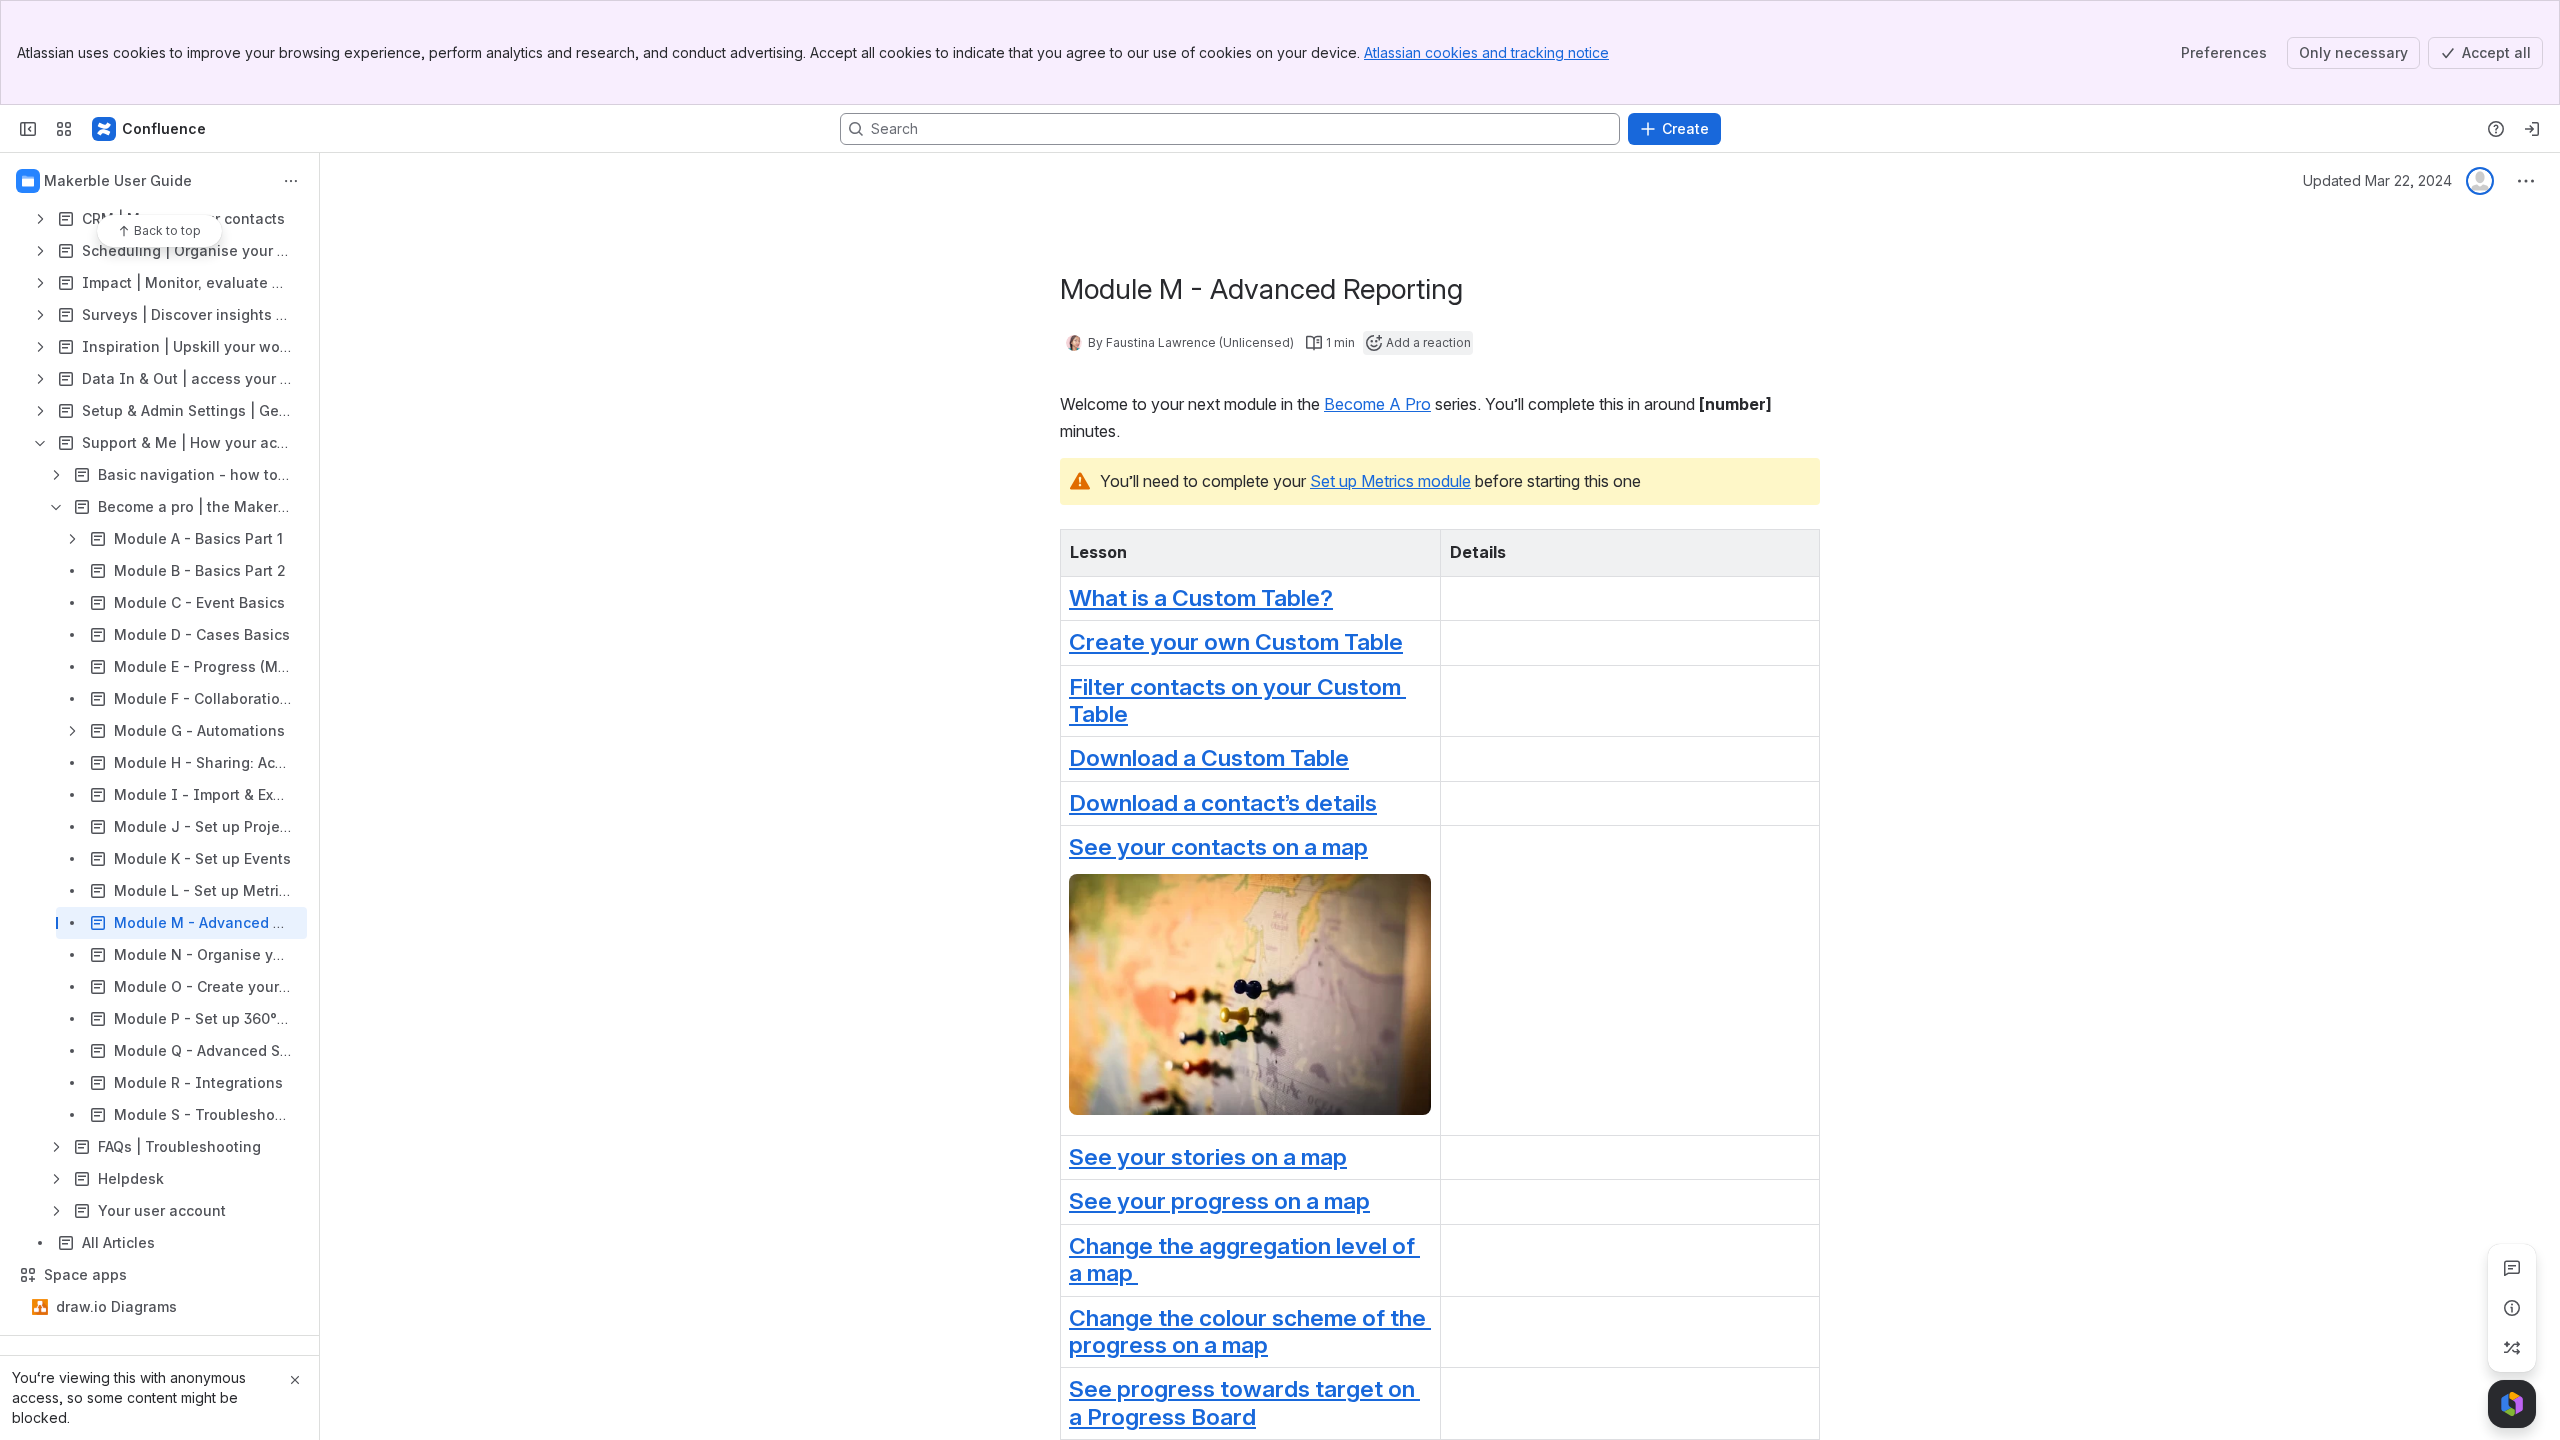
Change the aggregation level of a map (1244, 1259)
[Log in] (2532, 129)
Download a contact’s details (1223, 803)
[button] (1420, 550)
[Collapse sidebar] (28, 129)
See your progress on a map (1219, 1201)
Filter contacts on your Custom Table (1237, 700)
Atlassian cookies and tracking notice (1486, 52)
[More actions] (291, 181)
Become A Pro (1377, 404)
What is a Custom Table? (1201, 598)
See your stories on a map (1208, 1157)
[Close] (295, 1380)
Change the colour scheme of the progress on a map (1250, 1331)
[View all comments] (2512, 1268)
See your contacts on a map (1218, 847)
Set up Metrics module (1390, 481)
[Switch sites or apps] (64, 129)
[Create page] (2512, 1348)
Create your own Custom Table (1236, 642)
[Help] (2496, 129)
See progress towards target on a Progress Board (1244, 1402)
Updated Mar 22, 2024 (2377, 180)
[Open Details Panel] (2512, 1308)
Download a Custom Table (1209, 758)
